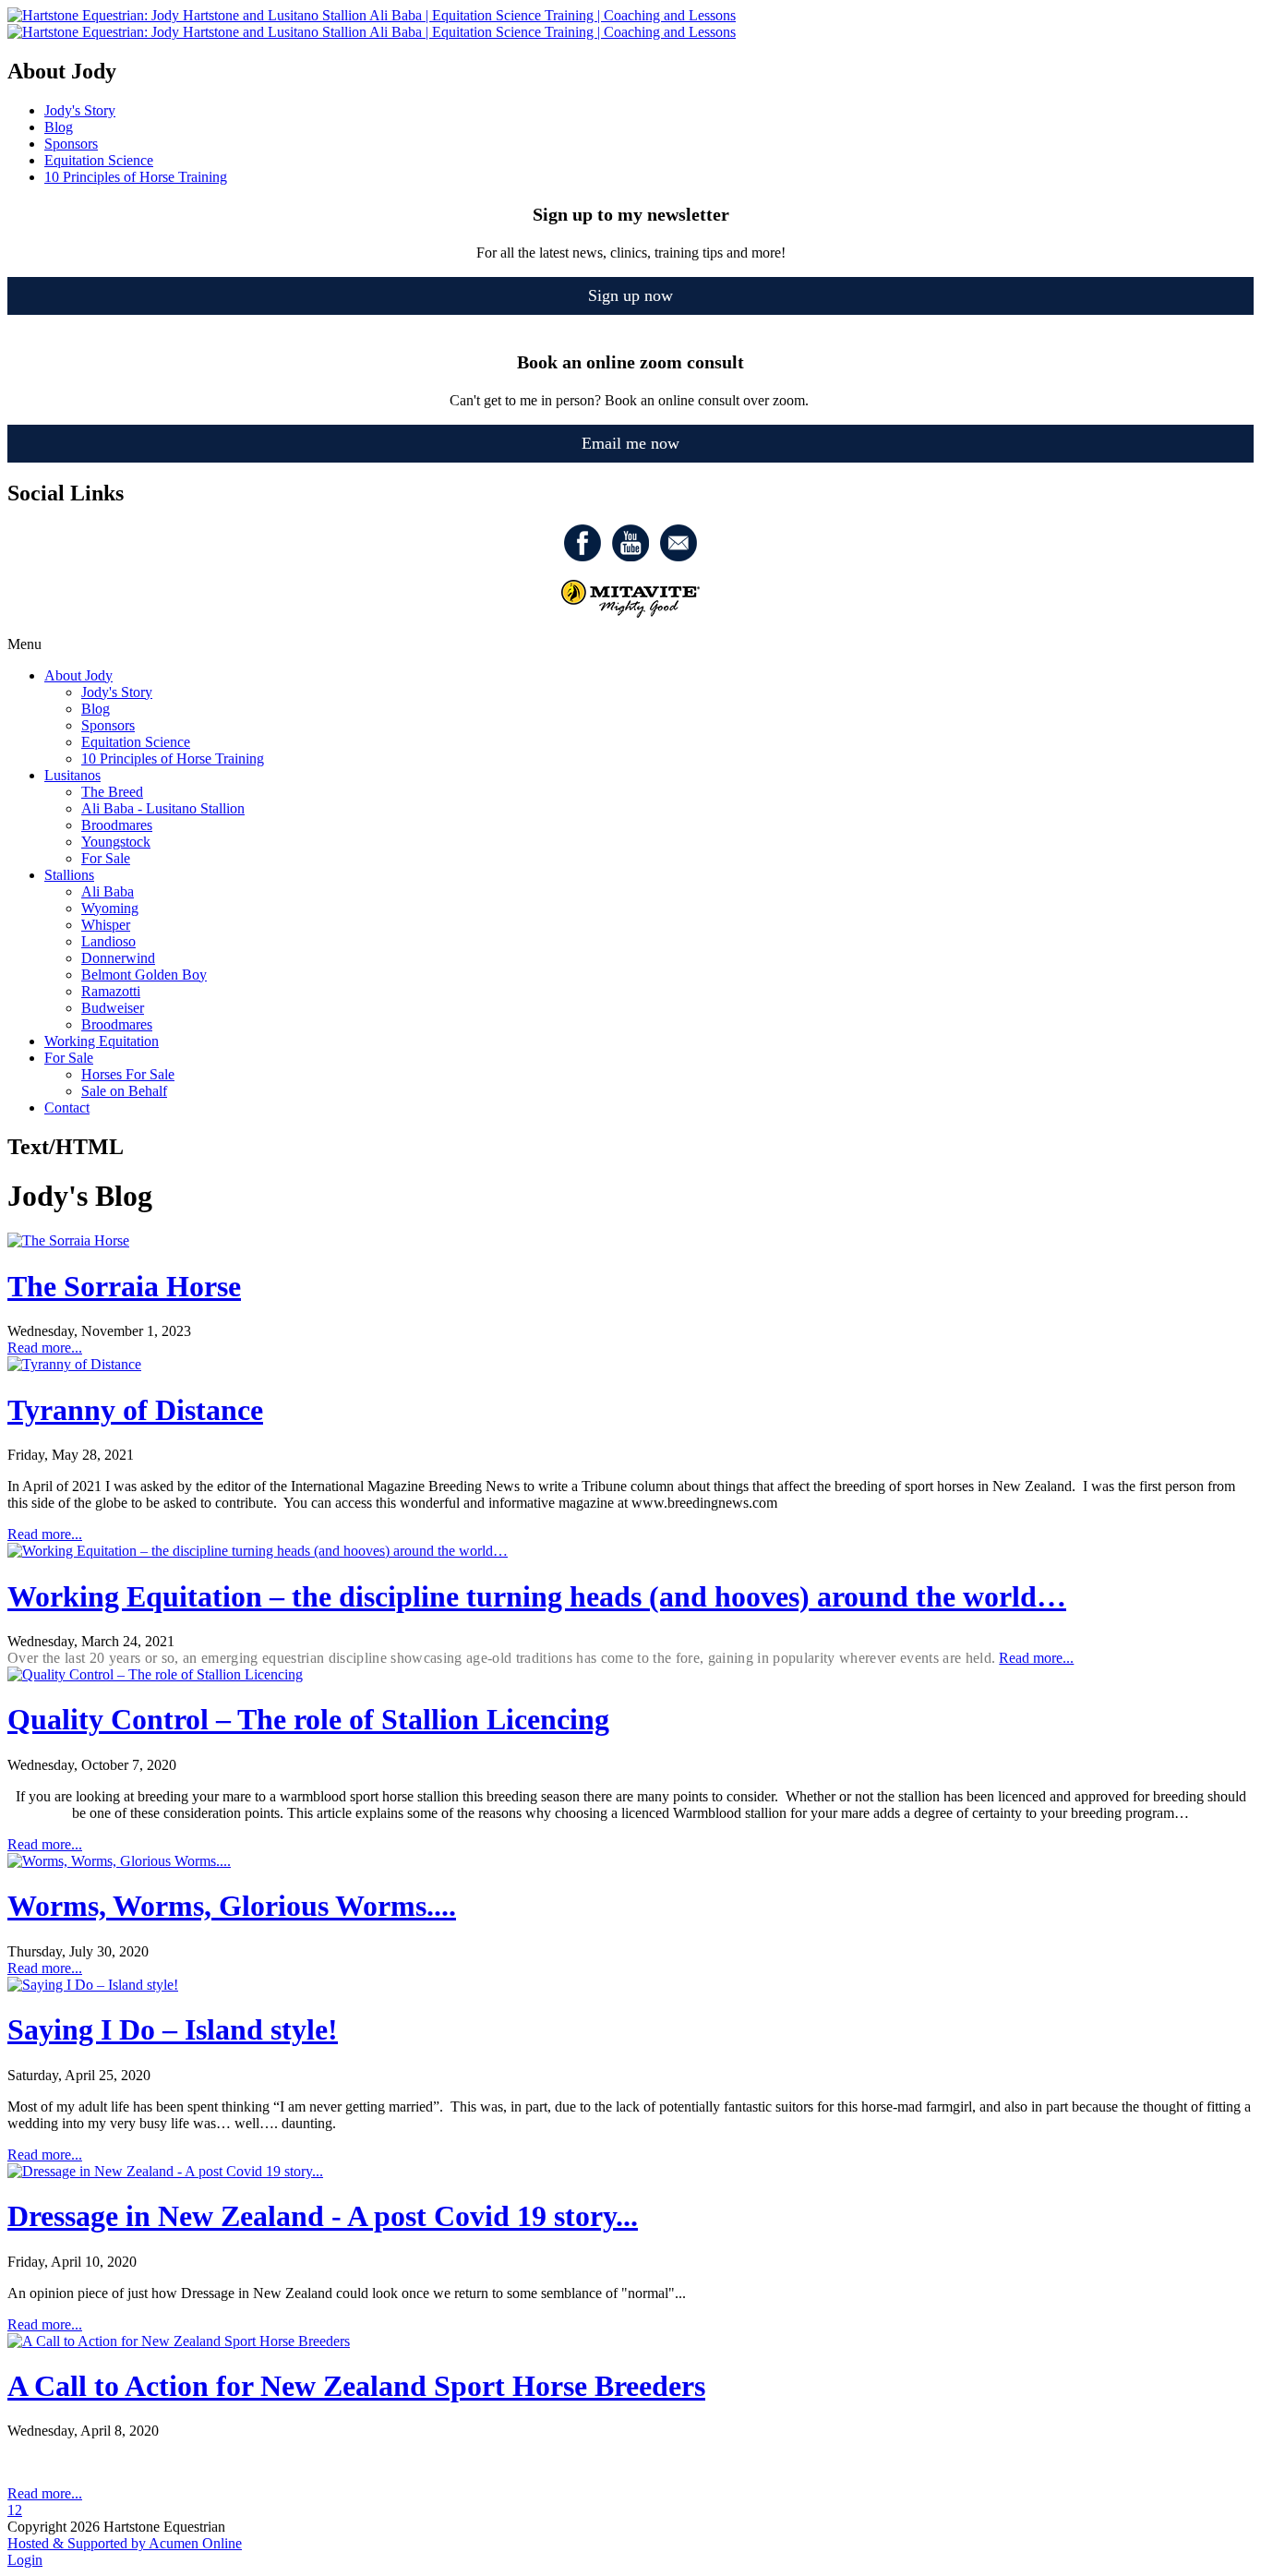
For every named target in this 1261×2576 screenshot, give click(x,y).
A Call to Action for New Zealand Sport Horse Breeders (356, 2386)
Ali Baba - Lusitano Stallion (163, 808)
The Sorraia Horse (124, 1286)
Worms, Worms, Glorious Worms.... (232, 1906)
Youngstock (116, 842)
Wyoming (110, 908)
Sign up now (630, 295)
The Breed (112, 792)
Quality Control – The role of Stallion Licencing (308, 1719)
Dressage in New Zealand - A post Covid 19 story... (323, 2216)
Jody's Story (117, 692)
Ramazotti (111, 991)
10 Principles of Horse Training (173, 758)
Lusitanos (72, 775)
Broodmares (117, 825)
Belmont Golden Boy (144, 975)
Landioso (108, 941)
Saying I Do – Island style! (173, 2029)
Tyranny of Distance (135, 1410)
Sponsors (108, 725)
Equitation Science (136, 742)
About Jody (78, 675)
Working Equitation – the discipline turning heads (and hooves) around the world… (537, 1596)
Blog (96, 709)
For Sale (106, 858)
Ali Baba (108, 891)
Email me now (630, 443)
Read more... (45, 1348)
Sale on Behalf (124, 1091)
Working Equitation (102, 1041)
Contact (67, 1107)
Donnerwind (118, 958)
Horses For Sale (128, 1074)
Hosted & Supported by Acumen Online (125, 2543)
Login (25, 2560)
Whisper (106, 925)
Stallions (69, 875)
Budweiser (113, 1008)
